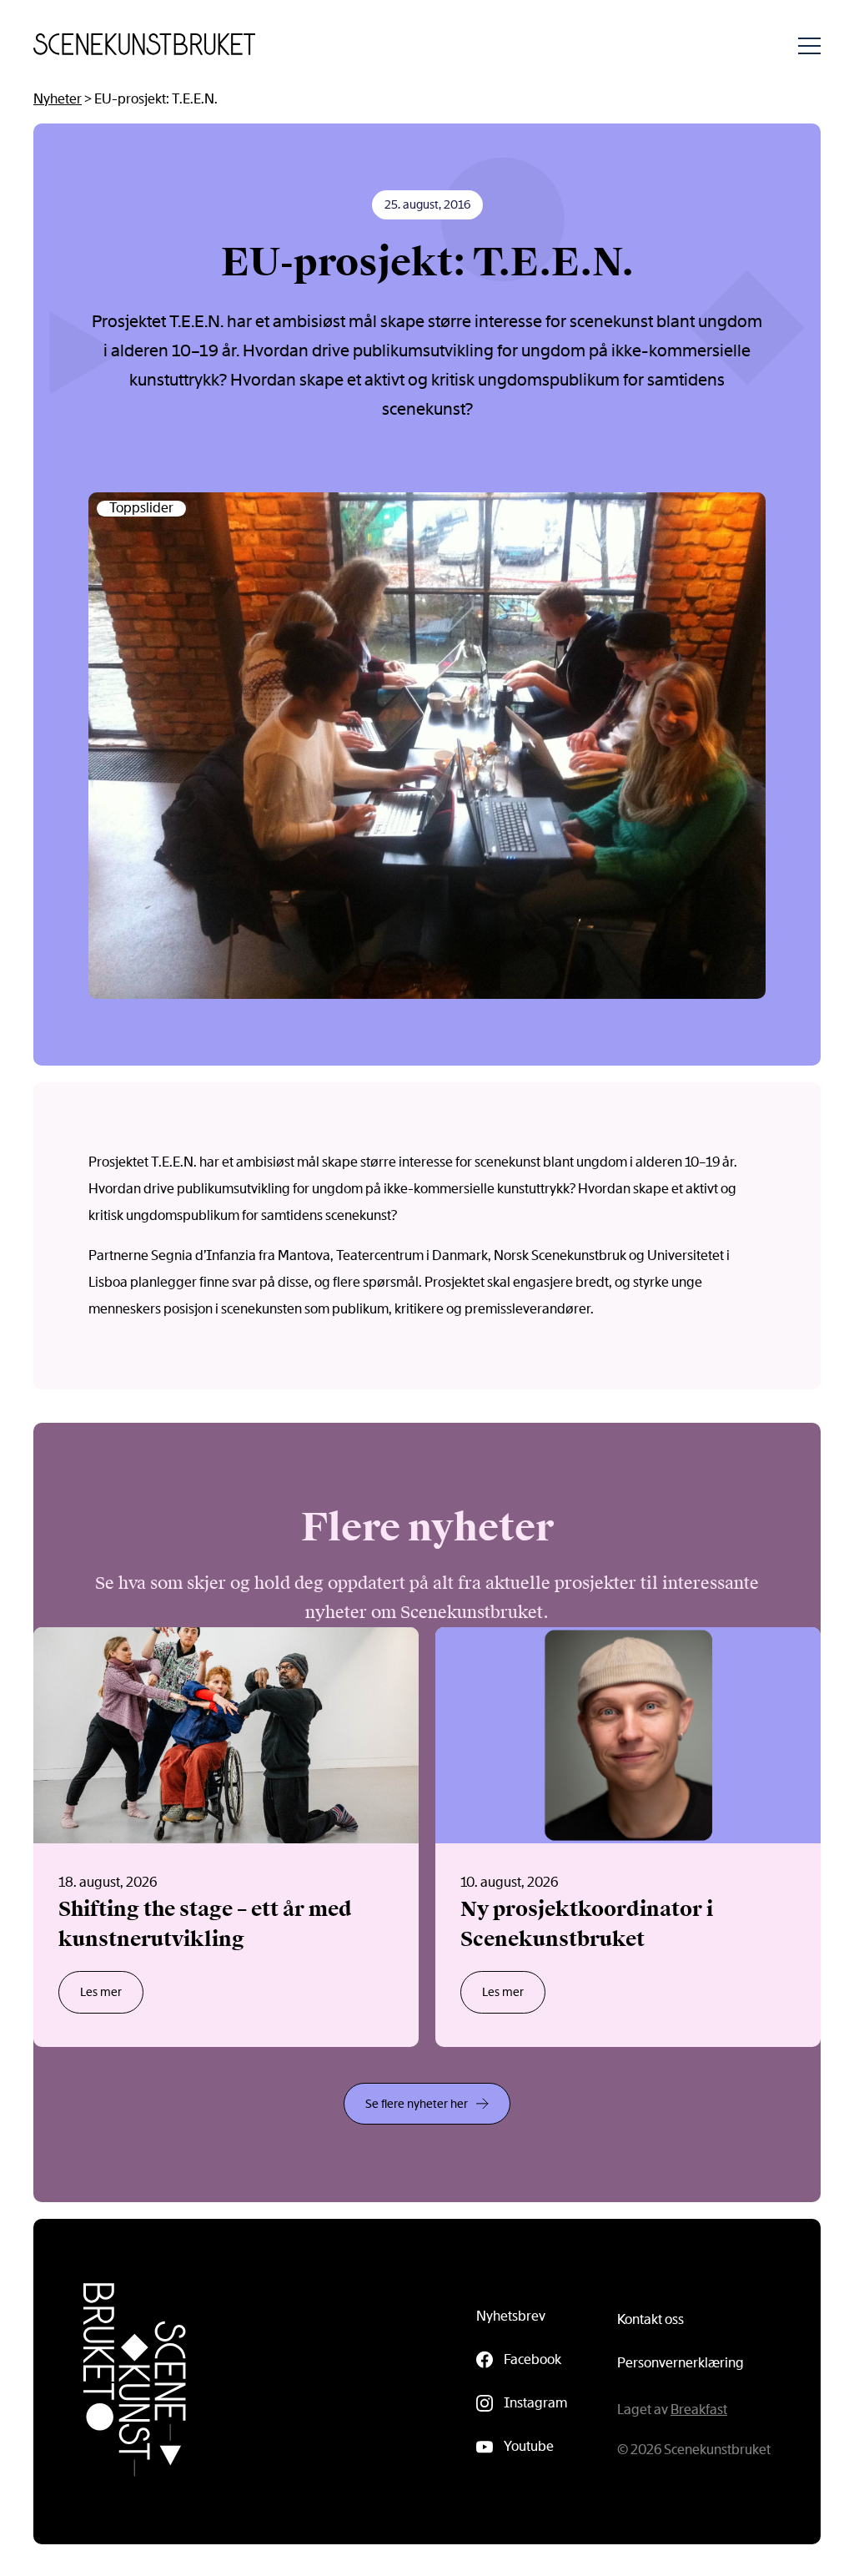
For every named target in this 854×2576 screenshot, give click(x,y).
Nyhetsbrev (511, 2316)
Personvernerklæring (681, 2363)
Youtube (529, 2446)
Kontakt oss (651, 2319)
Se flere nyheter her (417, 2104)
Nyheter (58, 99)
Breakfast (699, 2410)
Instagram (535, 2403)
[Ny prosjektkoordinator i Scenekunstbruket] (628, 1837)
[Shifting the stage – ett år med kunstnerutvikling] (226, 1837)
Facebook (532, 2359)
